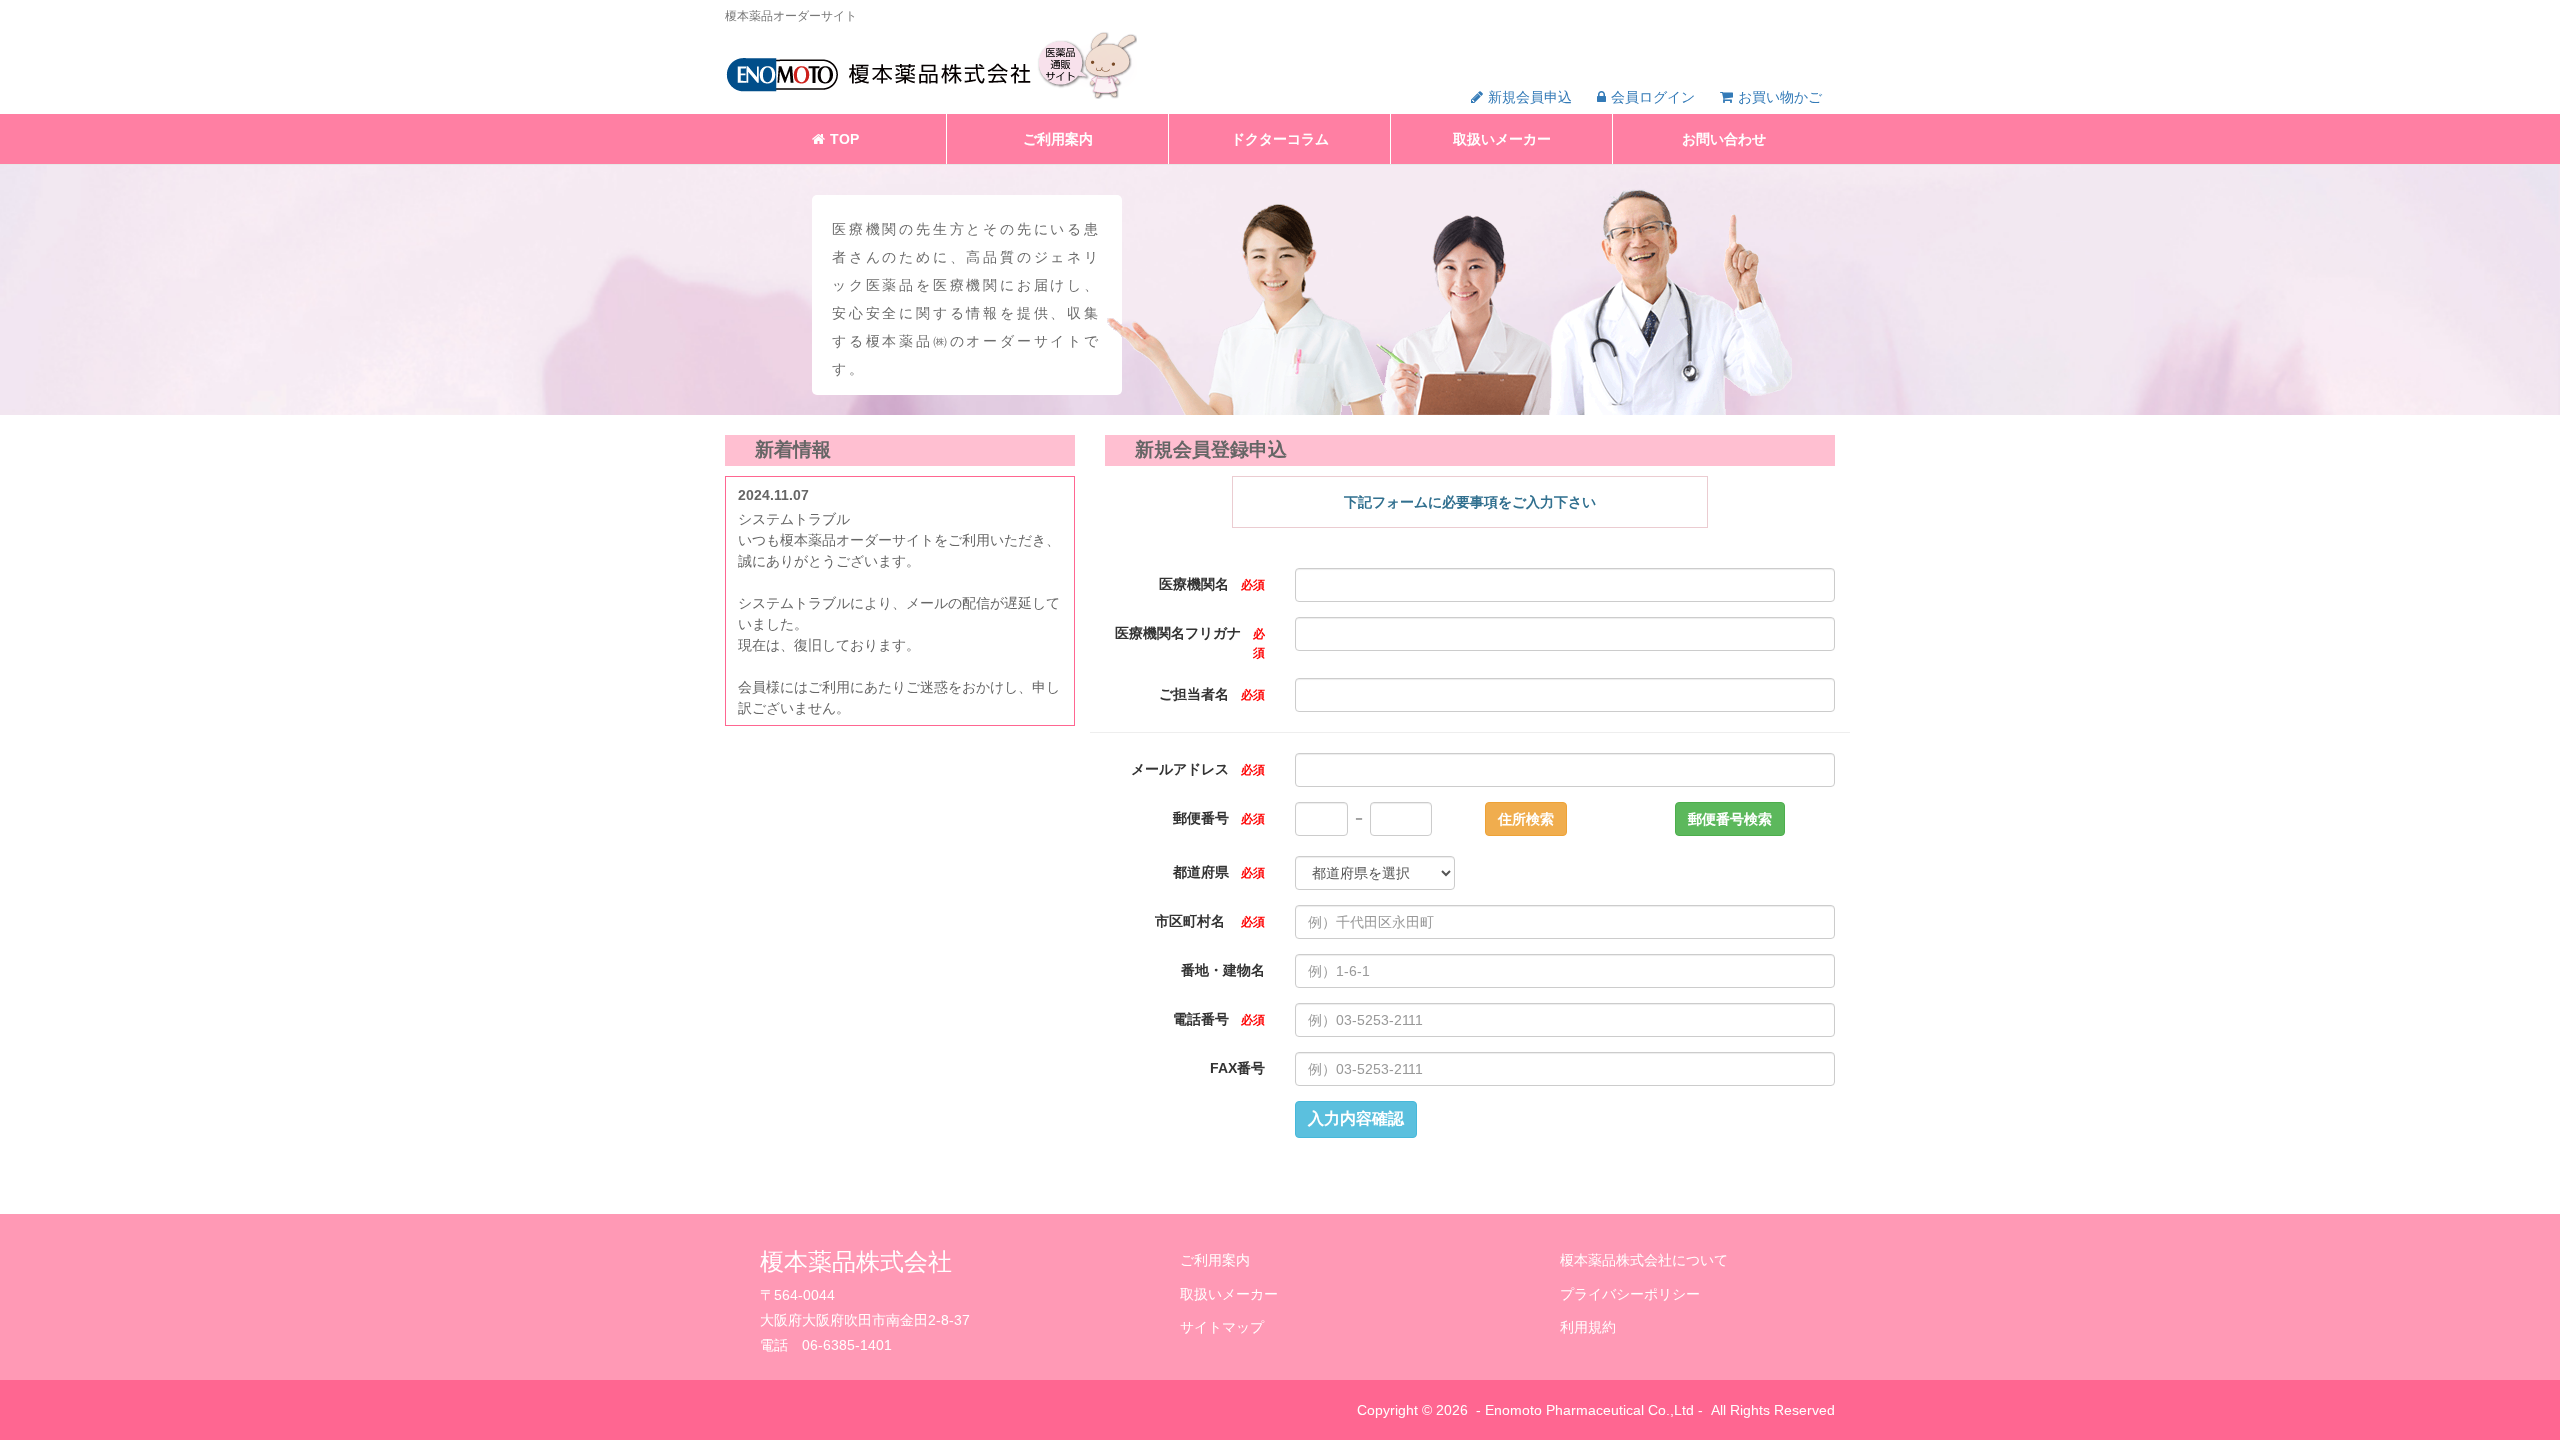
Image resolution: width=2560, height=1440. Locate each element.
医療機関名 (1212, 584)
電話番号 (1219, 1019)
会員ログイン (1653, 97)
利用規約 (1588, 1327)
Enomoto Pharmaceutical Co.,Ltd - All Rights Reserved (1660, 1410)
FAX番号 (1237, 1068)
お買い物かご (1780, 97)
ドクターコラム (1280, 139)
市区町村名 (1210, 921)
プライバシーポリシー (1630, 1294)
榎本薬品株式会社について (1644, 1260)
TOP (844, 139)
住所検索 (1526, 819)
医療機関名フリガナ (1190, 642)
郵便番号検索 (1730, 819)
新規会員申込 (1530, 97)
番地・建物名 (1223, 970)
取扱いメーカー (1502, 139)
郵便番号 (1219, 818)
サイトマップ (1222, 1327)
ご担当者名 (1212, 694)
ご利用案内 (1058, 139)
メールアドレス (1198, 769)
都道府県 (1219, 872)
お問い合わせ (1724, 139)
